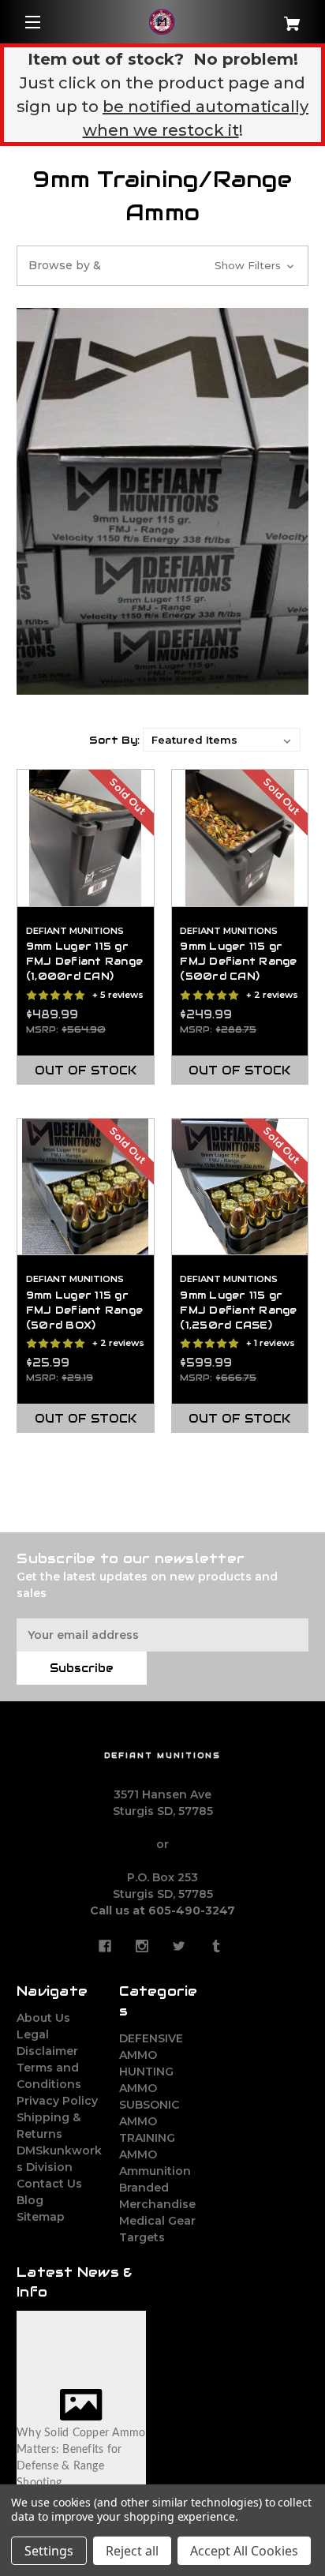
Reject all (132, 2551)
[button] (162, 266)
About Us (43, 2018)
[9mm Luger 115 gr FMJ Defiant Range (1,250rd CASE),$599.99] (240, 1187)
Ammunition (155, 2171)
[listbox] (222, 740)
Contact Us (49, 2184)
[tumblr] (216, 1946)
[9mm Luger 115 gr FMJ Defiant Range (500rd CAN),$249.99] (240, 838)
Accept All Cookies (244, 2551)
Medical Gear (157, 2221)
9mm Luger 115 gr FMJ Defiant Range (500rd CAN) (238, 962)
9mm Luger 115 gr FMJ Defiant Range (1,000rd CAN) (84, 962)
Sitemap (41, 2217)
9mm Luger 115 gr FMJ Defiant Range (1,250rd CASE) (238, 1310)
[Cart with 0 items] (284, 18)
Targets (142, 2237)
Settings (49, 2551)
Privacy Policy (57, 2101)
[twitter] (179, 1946)
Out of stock (86, 1071)
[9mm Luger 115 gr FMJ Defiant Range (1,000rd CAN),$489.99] (86, 838)
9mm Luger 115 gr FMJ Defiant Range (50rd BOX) (84, 1310)
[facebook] (105, 1946)
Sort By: (114, 740)
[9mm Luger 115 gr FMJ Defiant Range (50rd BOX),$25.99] (86, 1187)
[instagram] (142, 1946)
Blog (30, 2200)
